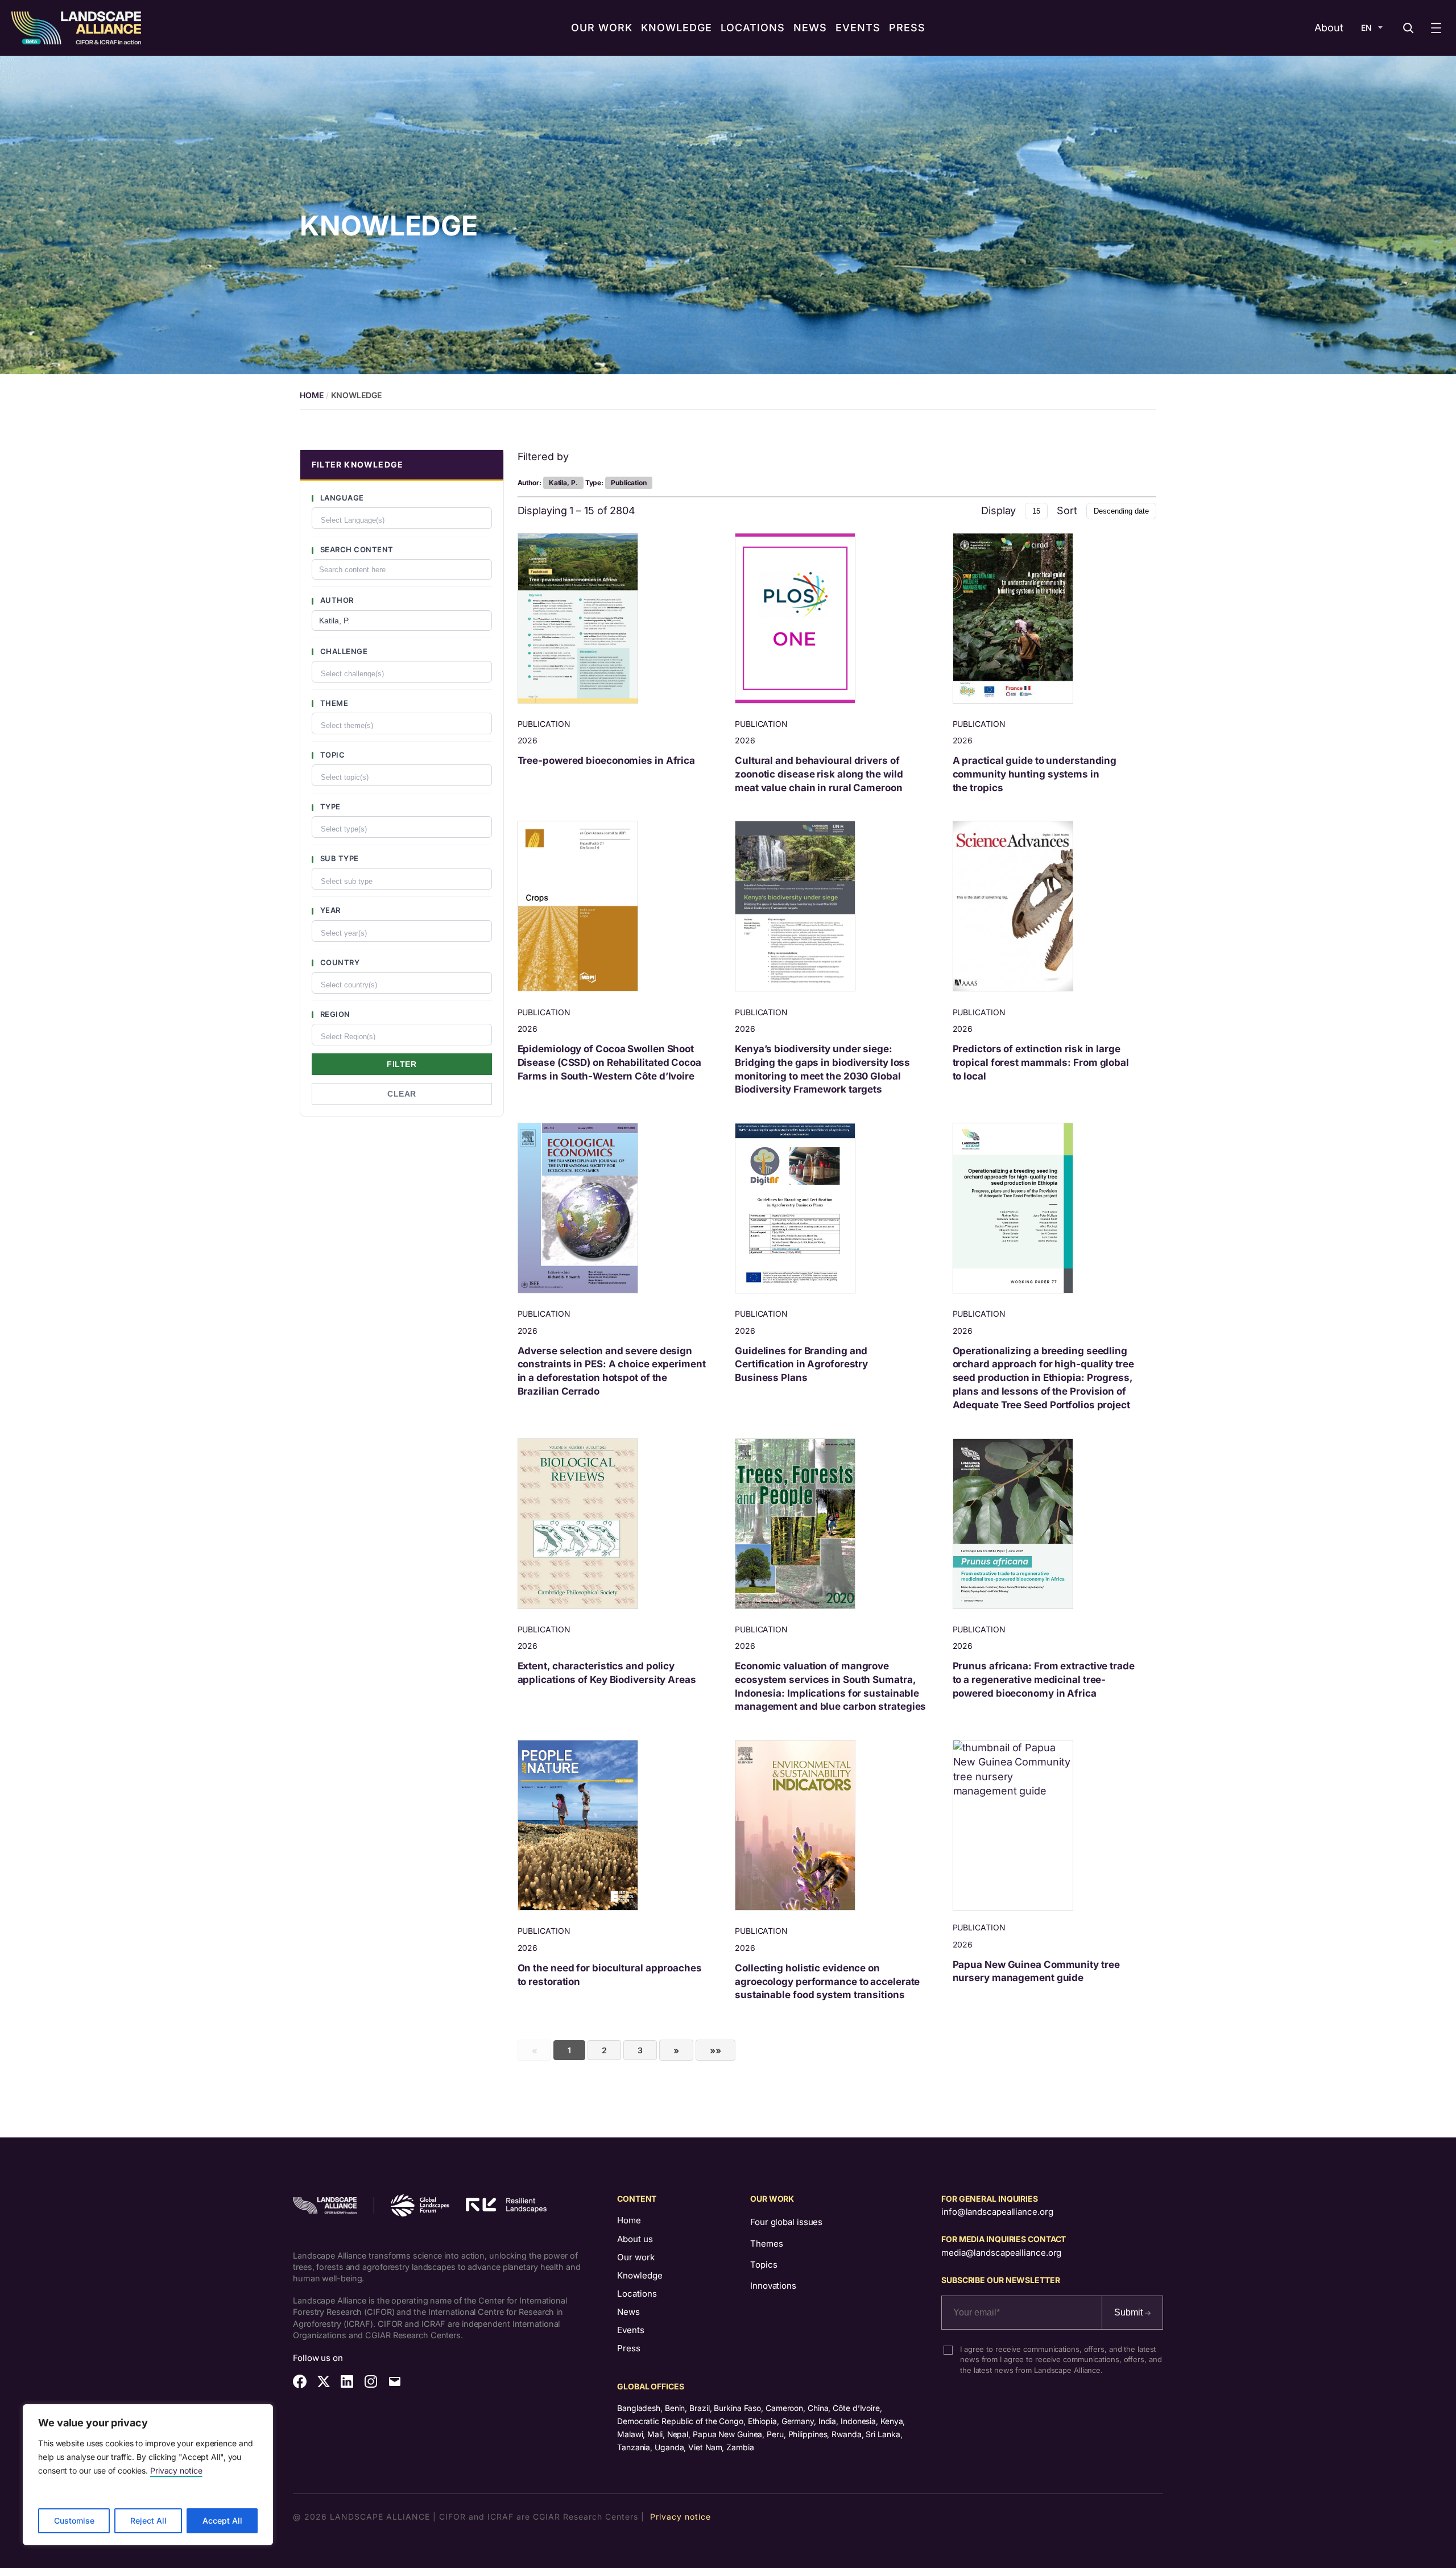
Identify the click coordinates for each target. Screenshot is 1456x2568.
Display (998, 510)
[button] (402, 466)
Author (336, 600)
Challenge (343, 651)
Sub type (338, 858)
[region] (148, 2475)
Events (631, 2330)
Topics (764, 2265)
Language (341, 498)
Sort (1067, 510)
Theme (333, 703)
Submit (1130, 2312)
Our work (636, 2257)
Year (329, 910)
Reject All (148, 2521)
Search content (356, 549)
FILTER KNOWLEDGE (357, 464)
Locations (637, 2294)
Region (334, 1014)
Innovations (773, 2286)
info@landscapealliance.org (997, 2212)
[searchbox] (405, 519)
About (1329, 28)
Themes (766, 2244)
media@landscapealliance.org (1001, 2253)
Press (629, 2348)
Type (329, 807)
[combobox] (402, 518)
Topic (331, 755)
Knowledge (640, 2275)
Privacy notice (176, 2470)
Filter (402, 1064)
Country (339, 962)
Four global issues (786, 2222)
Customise (74, 2521)
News (628, 2312)
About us (635, 2239)
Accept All (222, 2521)
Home (629, 2220)
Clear (402, 1094)
